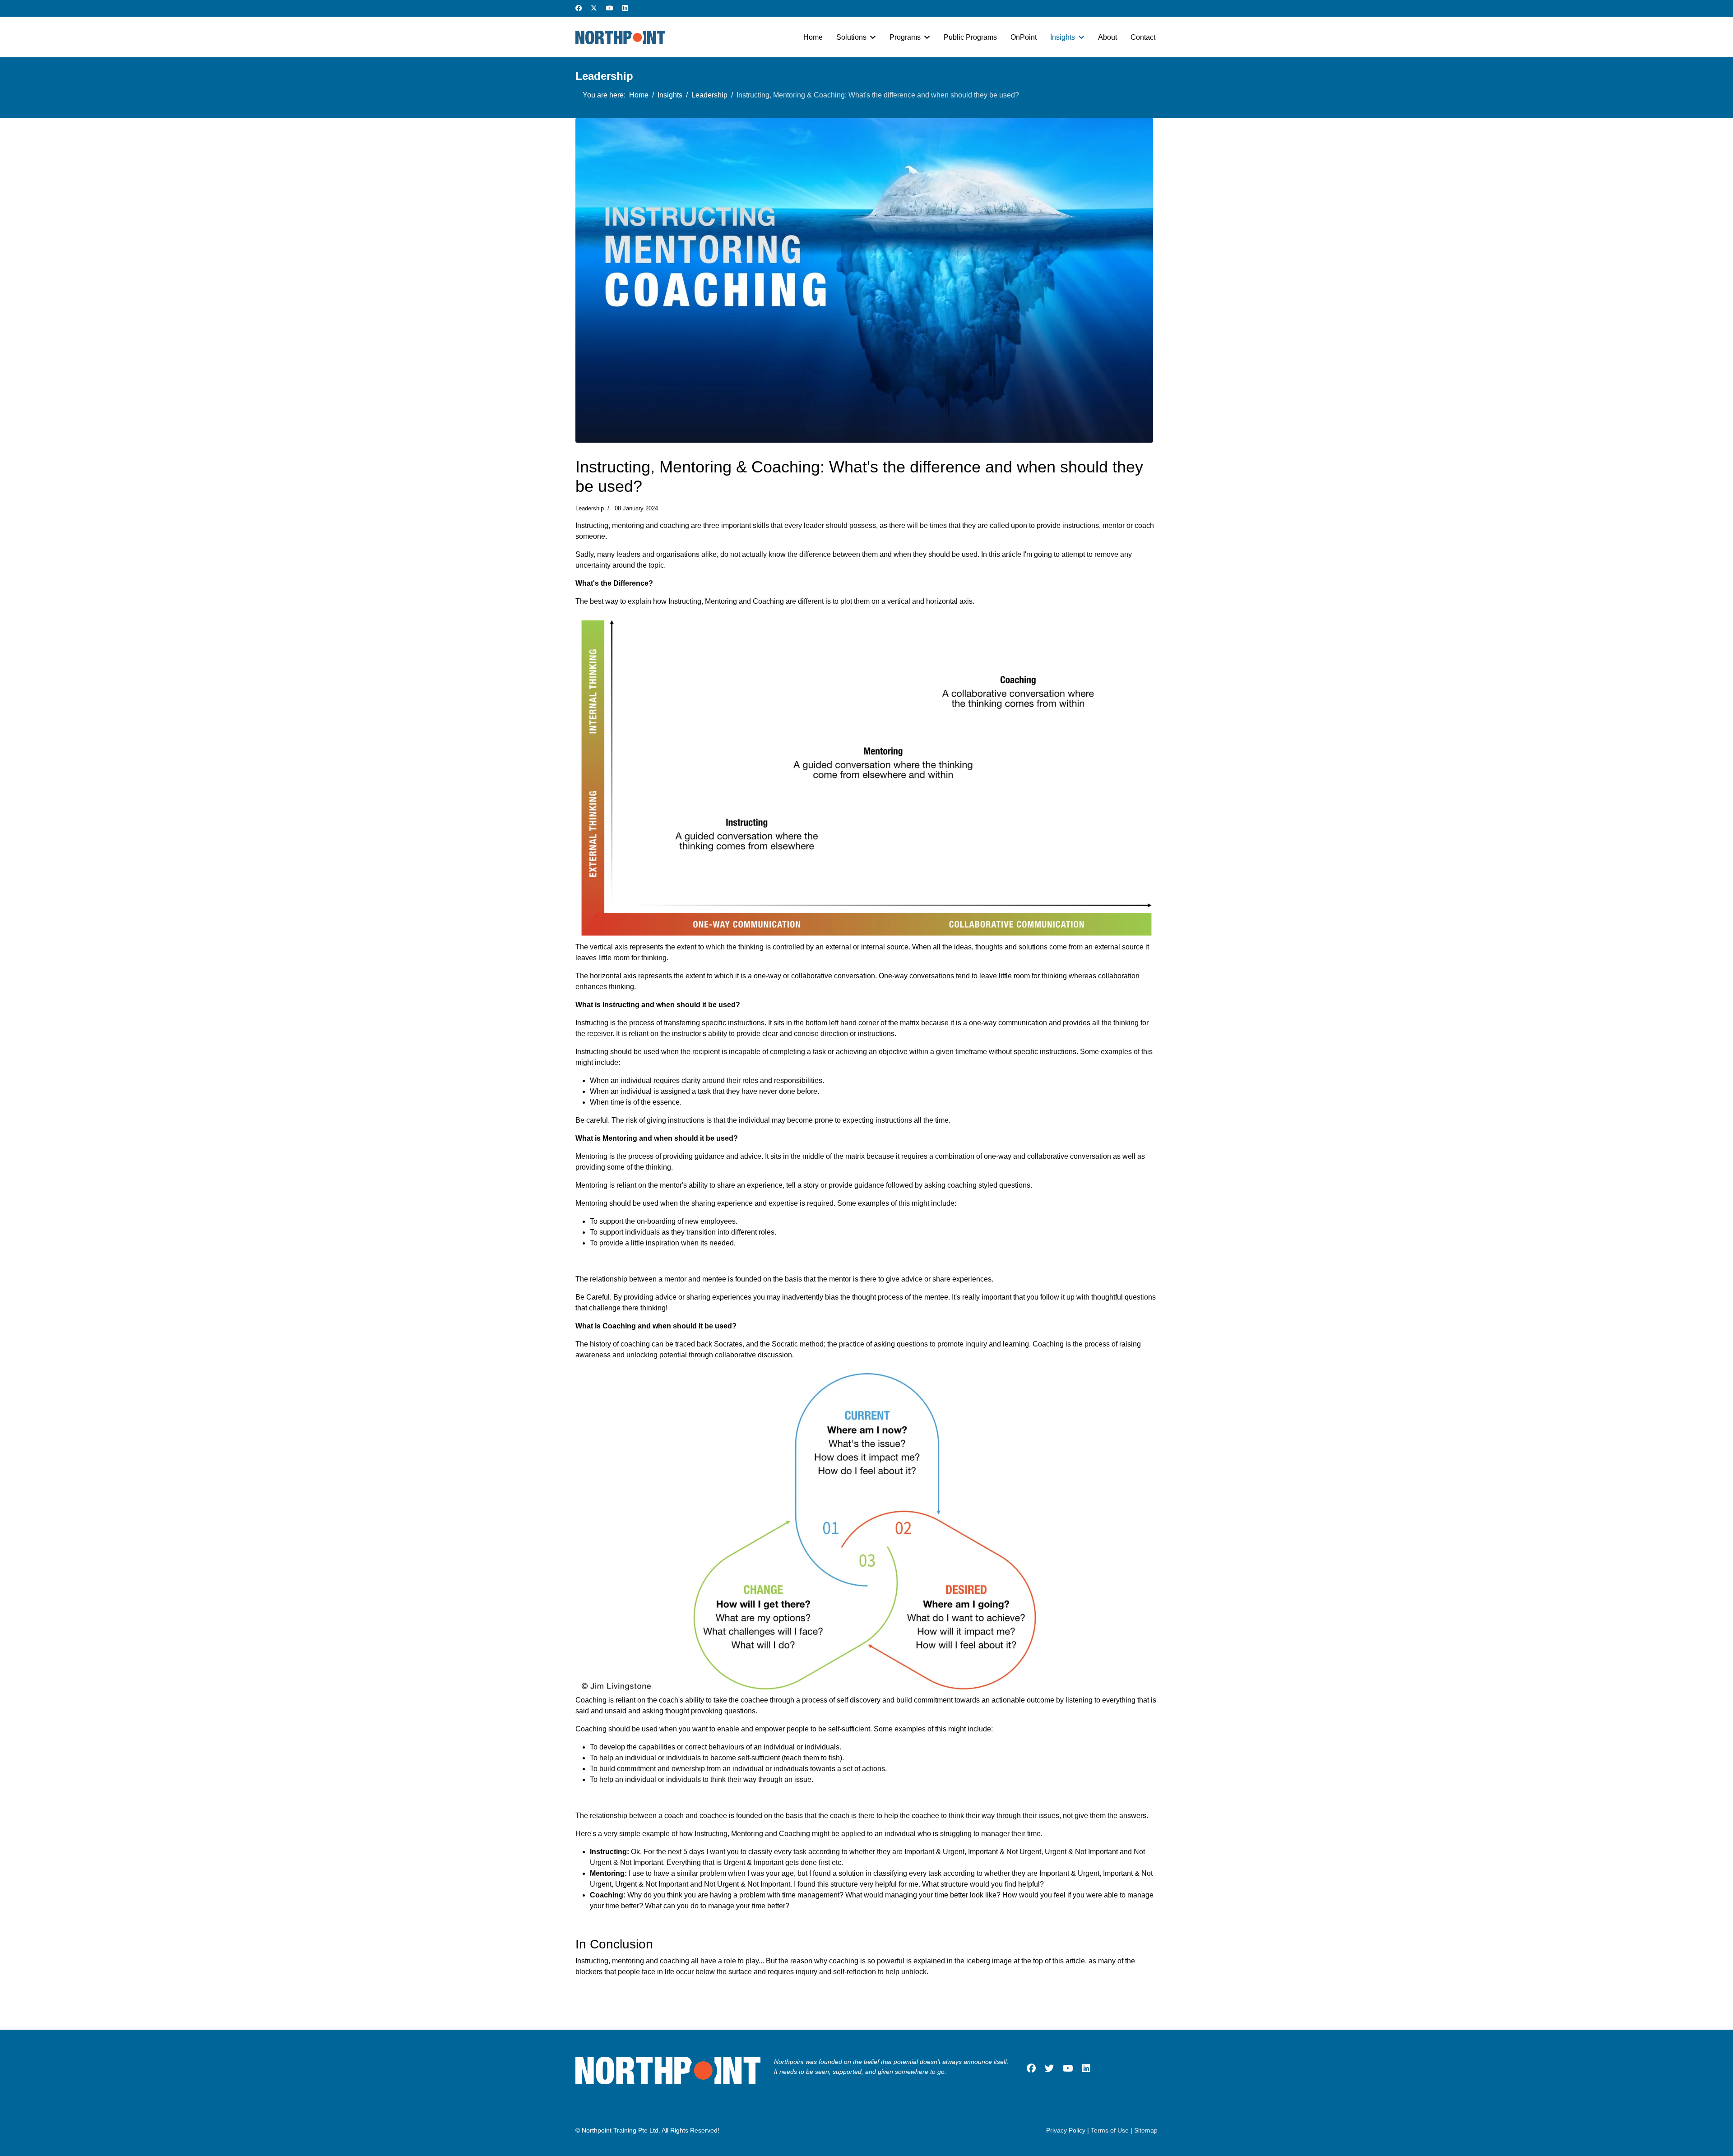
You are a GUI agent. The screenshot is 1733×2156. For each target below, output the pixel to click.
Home (813, 37)
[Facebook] (579, 8)
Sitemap (1146, 2130)
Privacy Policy (1066, 2130)
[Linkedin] (625, 8)
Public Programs (970, 37)
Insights (1063, 37)
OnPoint (1024, 37)
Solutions (851, 37)
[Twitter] (594, 8)
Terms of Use (1110, 2130)
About (1107, 37)
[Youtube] (610, 8)
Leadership (590, 508)
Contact (1143, 37)
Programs (905, 37)
